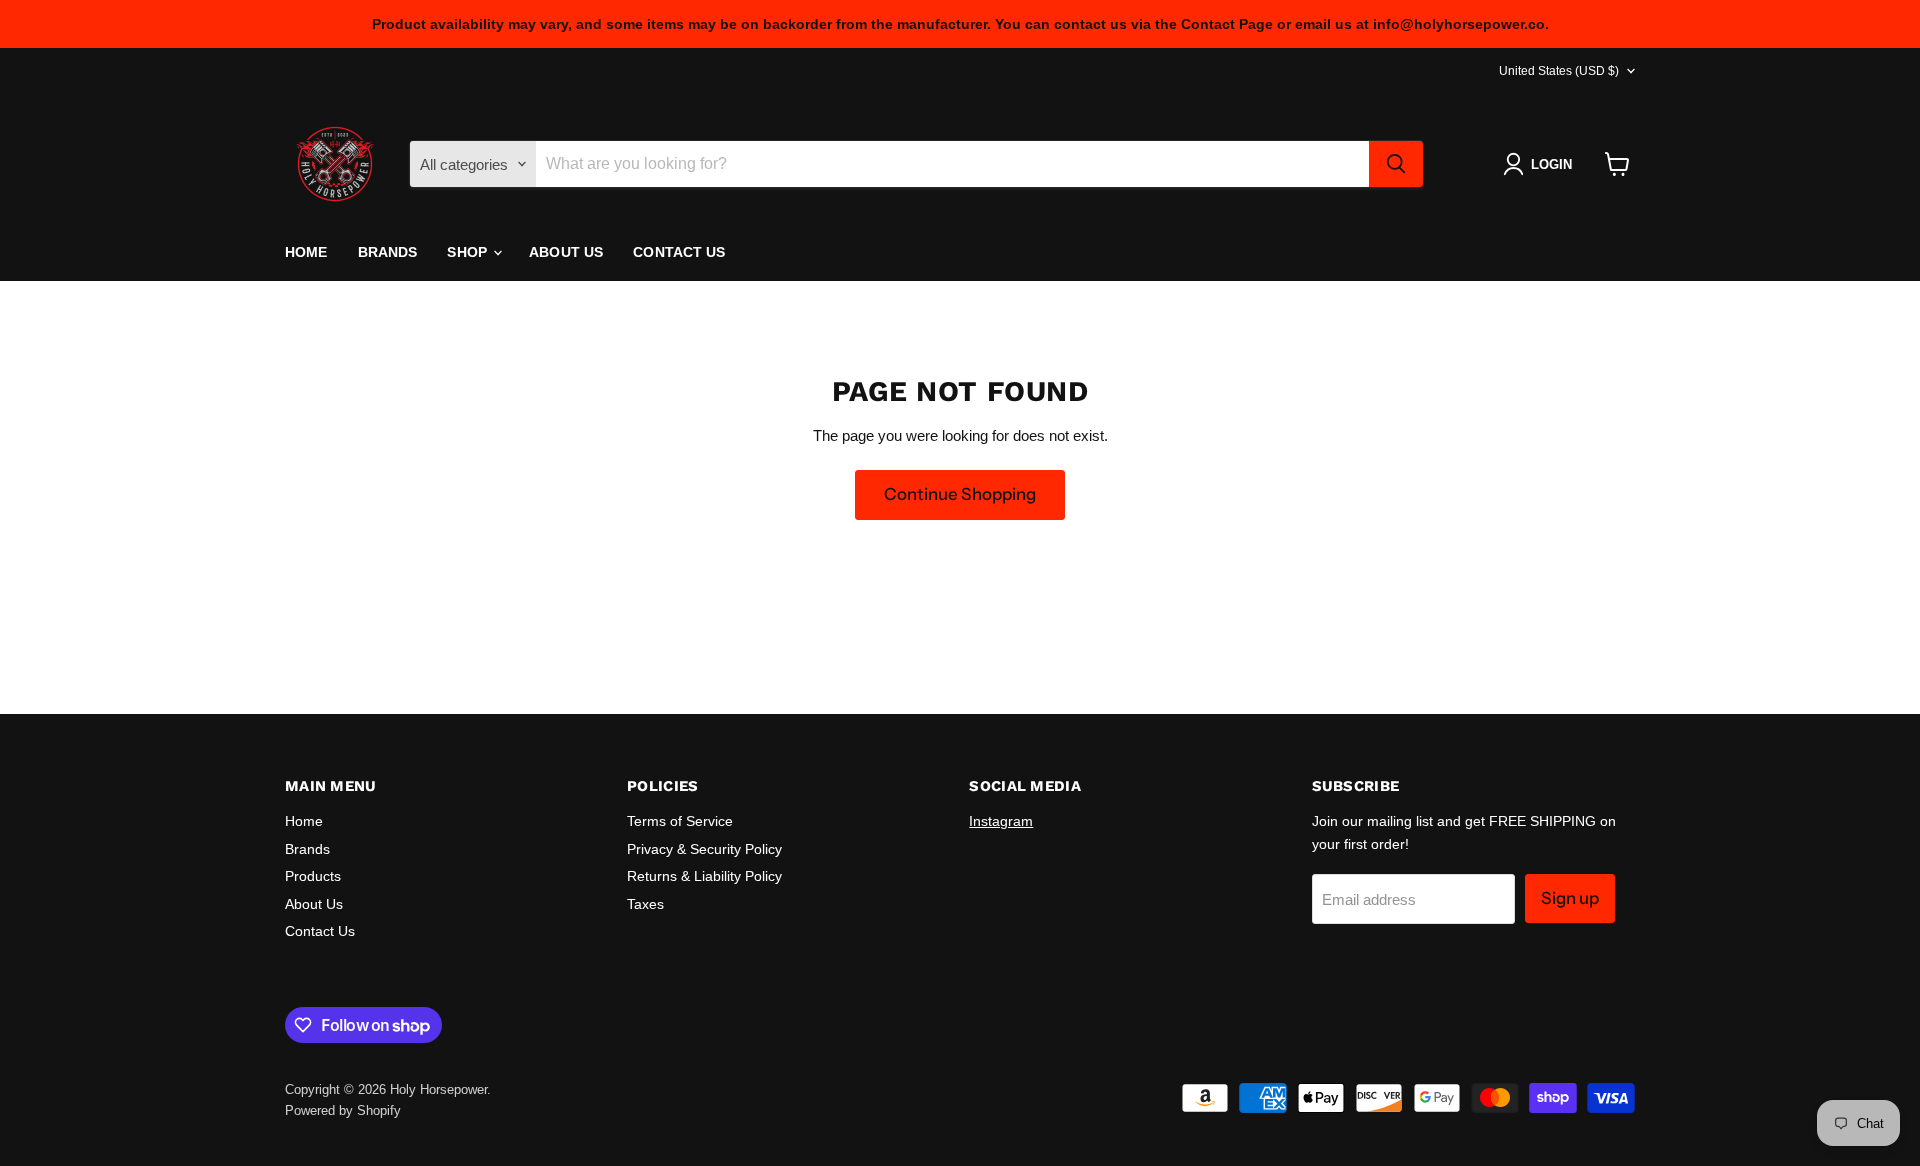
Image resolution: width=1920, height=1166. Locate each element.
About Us (566, 252)
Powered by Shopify (343, 1110)
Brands (388, 252)
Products (313, 876)
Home (306, 252)
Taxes (645, 904)
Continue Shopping (960, 494)
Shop (469, 252)
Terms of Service (680, 821)
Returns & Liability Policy (704, 876)
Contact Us (679, 252)
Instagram (1001, 821)
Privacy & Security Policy (704, 849)
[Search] (1396, 164)
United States (1559, 71)
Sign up (1570, 898)
